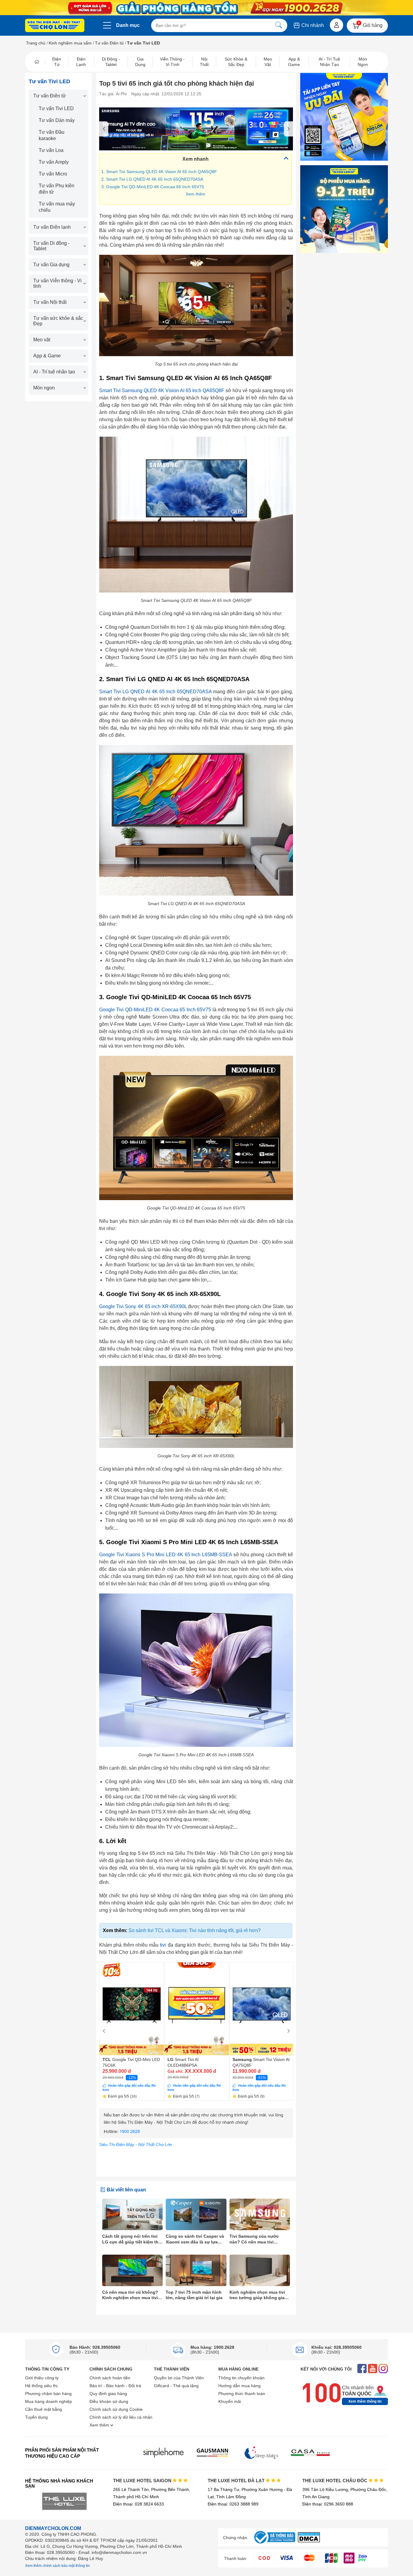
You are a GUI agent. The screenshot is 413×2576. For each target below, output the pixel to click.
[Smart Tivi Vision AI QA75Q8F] (262, 2009)
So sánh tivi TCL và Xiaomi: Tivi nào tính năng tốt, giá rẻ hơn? (195, 1930)
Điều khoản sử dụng (109, 2401)
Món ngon (44, 388)
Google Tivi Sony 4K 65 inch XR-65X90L (143, 1306)
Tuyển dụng (36, 2417)
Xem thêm (195, 194)
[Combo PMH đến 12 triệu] (344, 209)
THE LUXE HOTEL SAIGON (143, 2481)
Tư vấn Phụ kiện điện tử (57, 189)
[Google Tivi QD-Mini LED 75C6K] (132, 2009)
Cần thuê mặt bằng (44, 2409)
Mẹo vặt (42, 340)
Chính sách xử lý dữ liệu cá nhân (121, 2417)
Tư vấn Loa (51, 150)
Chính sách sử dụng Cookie (116, 2409)
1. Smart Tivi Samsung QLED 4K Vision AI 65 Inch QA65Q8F (159, 172)
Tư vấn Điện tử (109, 43)
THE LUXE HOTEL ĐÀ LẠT (237, 2481)
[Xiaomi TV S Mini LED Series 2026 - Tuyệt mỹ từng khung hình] (196, 129)
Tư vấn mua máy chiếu (57, 207)
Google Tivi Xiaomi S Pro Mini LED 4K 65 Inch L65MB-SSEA (166, 1555)
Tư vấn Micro (53, 174)
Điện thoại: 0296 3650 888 (328, 2504)
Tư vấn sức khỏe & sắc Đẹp (58, 321)
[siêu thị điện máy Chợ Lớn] (55, 26)
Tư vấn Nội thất (50, 302)
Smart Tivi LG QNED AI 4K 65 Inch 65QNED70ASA (155, 692)
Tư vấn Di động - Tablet (51, 246)
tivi (163, 1945)
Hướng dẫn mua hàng (239, 2386)
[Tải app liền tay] (344, 117)
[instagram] (383, 2369)
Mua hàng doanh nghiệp (49, 2401)
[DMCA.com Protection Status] (309, 2541)
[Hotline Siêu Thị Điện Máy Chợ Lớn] (196, 2137)
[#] (275, 2544)
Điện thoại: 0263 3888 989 (233, 2504)
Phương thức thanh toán (242, 2394)
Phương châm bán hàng (48, 2394)
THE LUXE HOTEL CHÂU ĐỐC (335, 2481)
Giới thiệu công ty (42, 2378)
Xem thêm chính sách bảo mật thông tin (57, 2566)
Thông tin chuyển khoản (241, 2378)
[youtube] (373, 2369)
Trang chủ (36, 43)
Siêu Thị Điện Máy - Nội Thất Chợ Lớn (136, 2144)
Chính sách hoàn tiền (110, 2378)
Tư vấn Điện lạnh (52, 227)
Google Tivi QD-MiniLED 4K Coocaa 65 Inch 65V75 (155, 1010)
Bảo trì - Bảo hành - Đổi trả (115, 2386)
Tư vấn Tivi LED (56, 108)
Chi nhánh (312, 25)
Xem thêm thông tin (365, 2401)
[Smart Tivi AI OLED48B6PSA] (197, 2009)
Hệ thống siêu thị (41, 2386)
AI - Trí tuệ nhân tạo (54, 372)
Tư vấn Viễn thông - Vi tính (57, 283)
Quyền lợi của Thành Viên (179, 2378)
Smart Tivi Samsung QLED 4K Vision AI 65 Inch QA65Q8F (162, 391)
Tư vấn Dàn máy (57, 120)
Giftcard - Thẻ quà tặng (176, 2386)
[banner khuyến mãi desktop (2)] (207, 8)
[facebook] (362, 2369)
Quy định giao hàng (108, 2394)
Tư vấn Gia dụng (51, 265)
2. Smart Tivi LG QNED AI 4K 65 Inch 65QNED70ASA (152, 179)
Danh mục (128, 25)
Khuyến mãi (230, 2401)
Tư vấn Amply (54, 162)
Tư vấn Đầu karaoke (52, 135)
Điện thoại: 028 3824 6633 (138, 2504)
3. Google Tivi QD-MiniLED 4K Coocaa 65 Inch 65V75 (153, 187)
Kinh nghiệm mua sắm (70, 43)
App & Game (47, 356)
